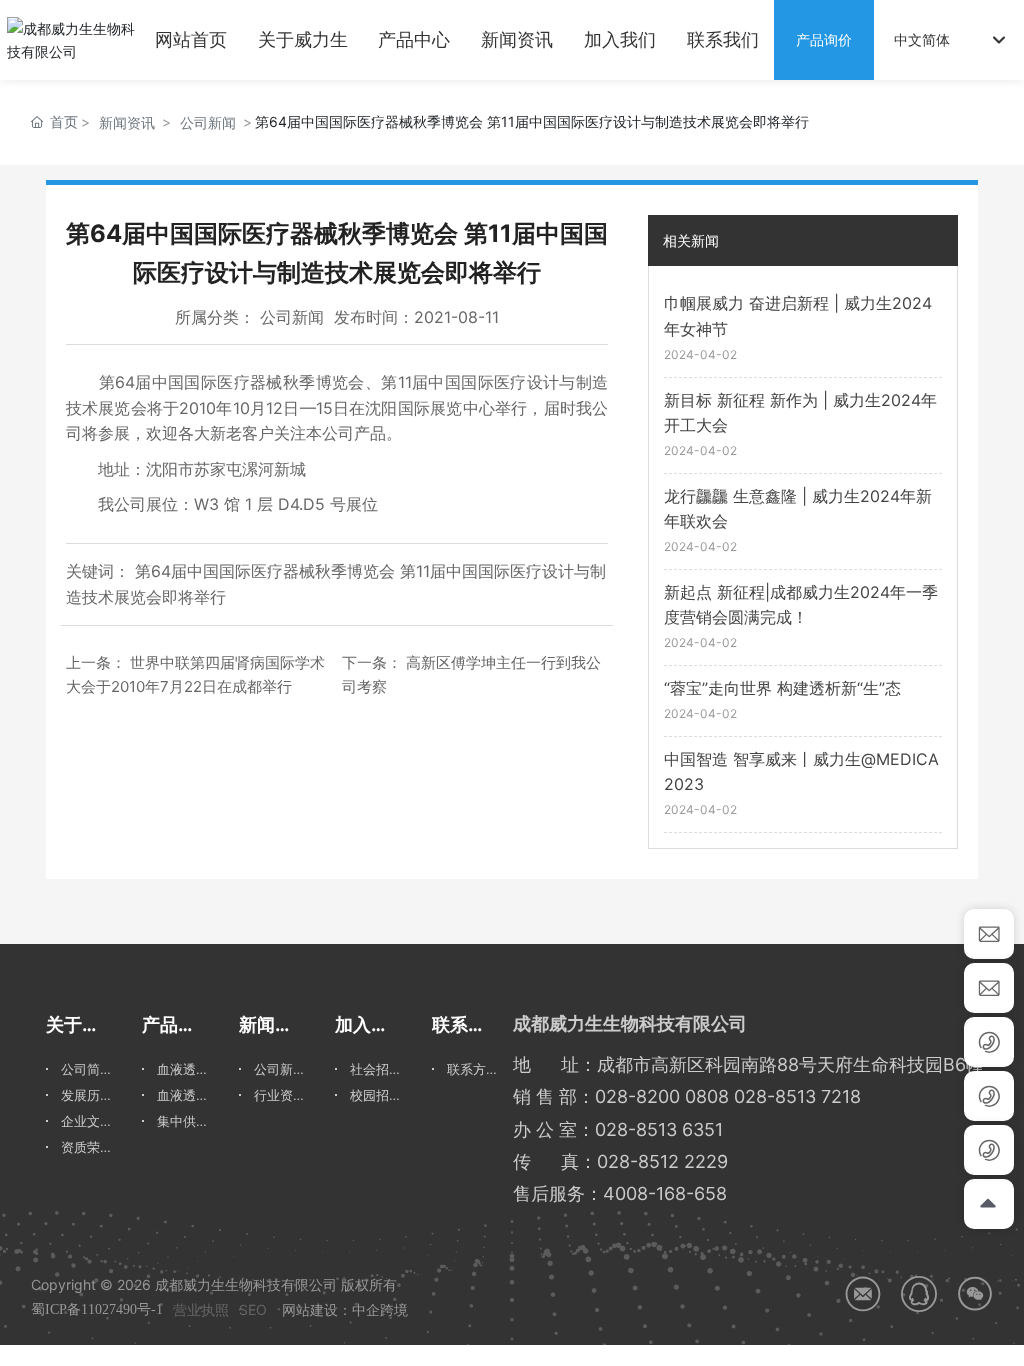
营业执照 (201, 1309)
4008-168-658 (665, 1193)
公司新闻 (208, 122)
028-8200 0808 (662, 1096)
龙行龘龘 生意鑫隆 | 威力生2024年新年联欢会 (798, 509)
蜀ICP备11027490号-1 (97, 1309)
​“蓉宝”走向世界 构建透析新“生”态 (782, 688)
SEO (253, 1309)
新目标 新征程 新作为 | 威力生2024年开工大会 (800, 413)
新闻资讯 (127, 122)
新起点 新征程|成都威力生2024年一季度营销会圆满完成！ (801, 605)
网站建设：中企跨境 (345, 1309)
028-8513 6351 (659, 1129)
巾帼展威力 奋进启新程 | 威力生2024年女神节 (798, 316)
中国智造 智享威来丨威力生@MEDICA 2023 (801, 772)
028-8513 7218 (797, 1096)
